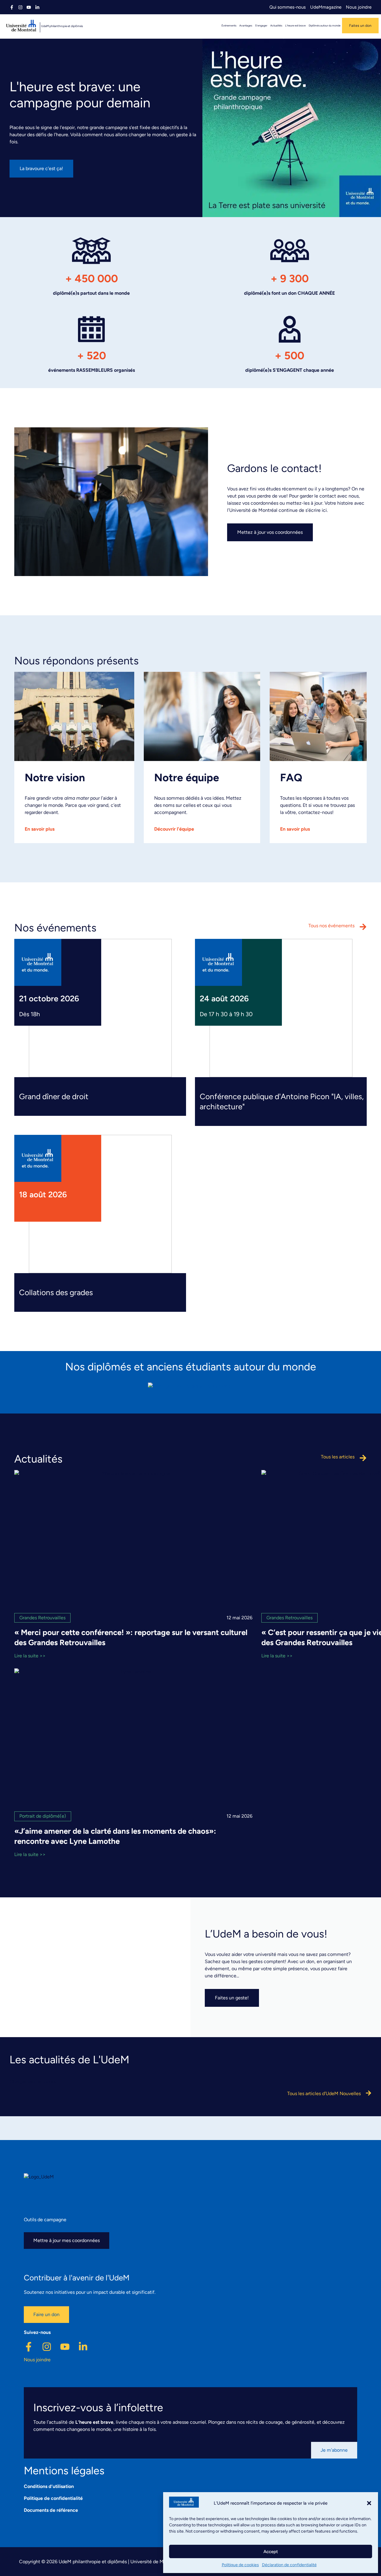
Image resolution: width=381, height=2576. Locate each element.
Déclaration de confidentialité (289, 2565)
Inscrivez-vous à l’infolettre (98, 2408)
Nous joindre (359, 7)
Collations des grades (56, 1292)
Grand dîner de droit (54, 1096)
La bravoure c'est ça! (41, 168)
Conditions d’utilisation (49, 2486)
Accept (271, 2552)
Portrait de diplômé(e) (43, 1816)
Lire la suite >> (30, 1656)
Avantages (246, 25)
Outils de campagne (45, 2220)
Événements (229, 25)
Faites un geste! (232, 1998)
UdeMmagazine (326, 7)
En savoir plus (40, 829)
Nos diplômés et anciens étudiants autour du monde (191, 1367)
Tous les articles (338, 1457)
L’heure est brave (295, 25)
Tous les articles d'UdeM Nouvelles (324, 2093)
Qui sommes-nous (288, 7)
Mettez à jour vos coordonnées (270, 532)
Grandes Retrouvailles (42, 1618)
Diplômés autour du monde (325, 25)
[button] (369, 2503)
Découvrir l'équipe (174, 829)
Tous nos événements (331, 926)
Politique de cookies (240, 2565)
